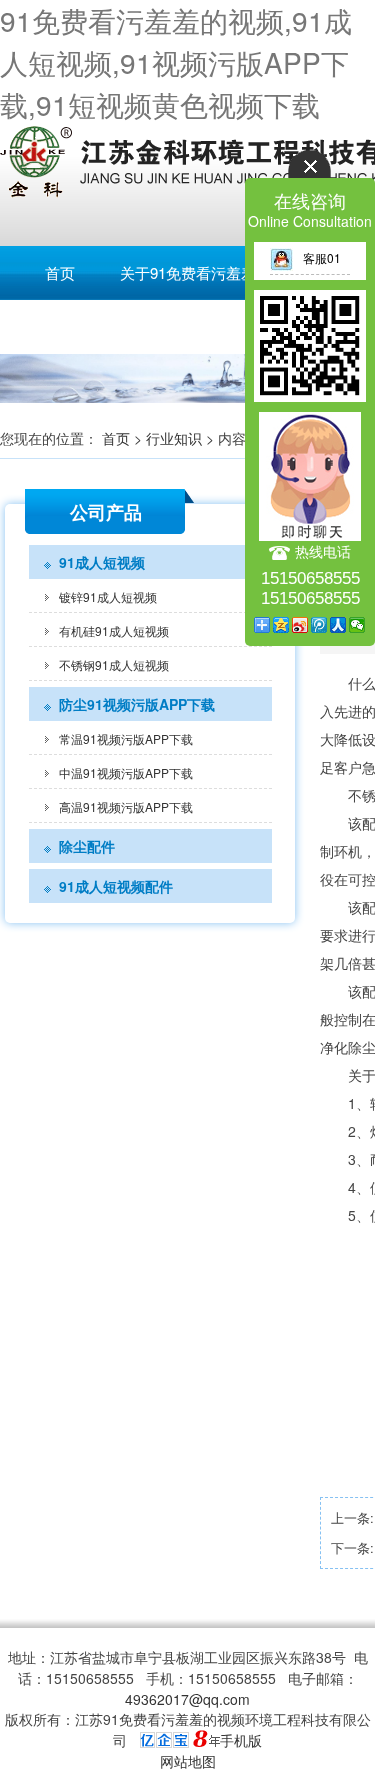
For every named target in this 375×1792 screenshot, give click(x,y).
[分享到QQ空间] (281, 625)
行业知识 (174, 438)
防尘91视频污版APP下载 (137, 704)
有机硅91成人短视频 (114, 630)
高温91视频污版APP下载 (126, 806)
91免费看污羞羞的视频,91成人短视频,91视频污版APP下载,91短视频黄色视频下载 (176, 62)
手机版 (241, 1740)
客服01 (322, 257)
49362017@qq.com (187, 1699)
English (60, 326)
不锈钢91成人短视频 (114, 664)
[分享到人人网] (338, 625)
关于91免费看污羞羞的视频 (210, 272)
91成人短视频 (102, 562)
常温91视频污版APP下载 (126, 738)
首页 (60, 272)
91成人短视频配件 (116, 886)
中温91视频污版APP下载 (126, 772)
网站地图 (188, 1761)
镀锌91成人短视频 (108, 596)
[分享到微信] (357, 625)
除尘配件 (87, 846)
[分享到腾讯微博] (319, 625)
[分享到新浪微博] (300, 625)
